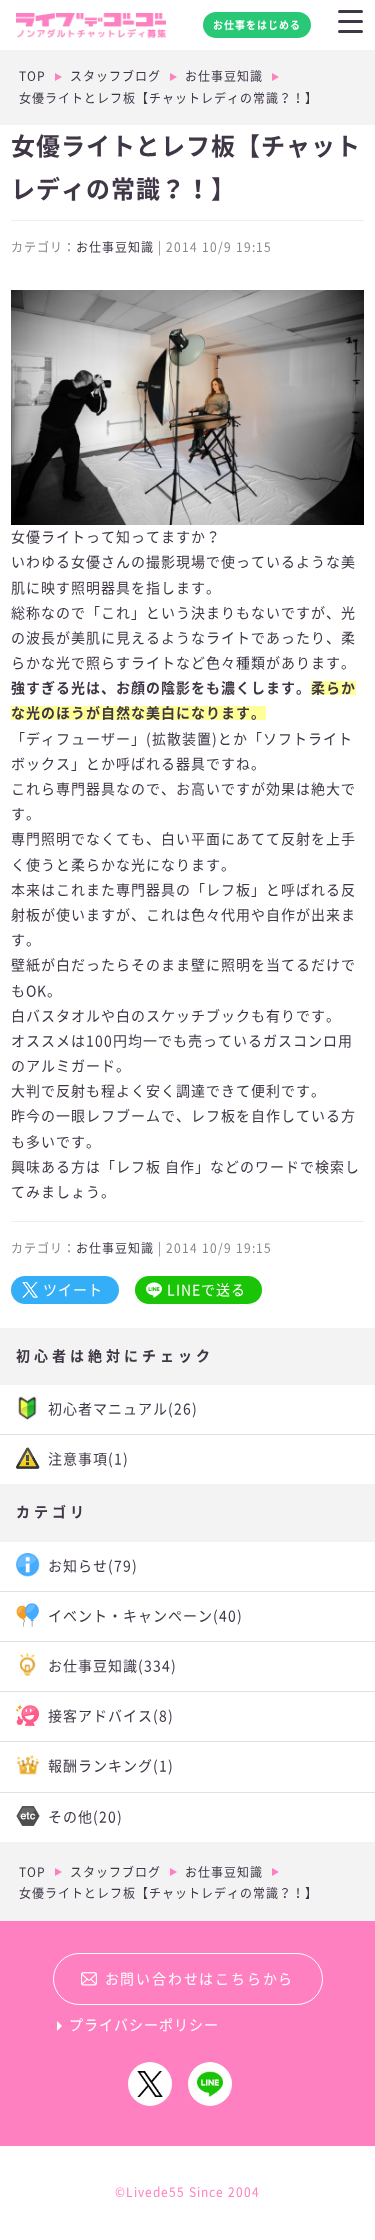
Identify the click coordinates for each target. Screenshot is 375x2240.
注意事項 (88, 1459)
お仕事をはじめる (257, 25)
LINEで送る (206, 1290)
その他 (85, 1817)
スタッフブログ (115, 76)
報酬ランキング (111, 1766)
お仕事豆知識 (224, 76)
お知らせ (93, 1566)
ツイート (73, 1290)
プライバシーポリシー (144, 2025)
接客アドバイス (111, 1716)
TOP (32, 76)
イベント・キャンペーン (145, 1616)
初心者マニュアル (123, 1409)
